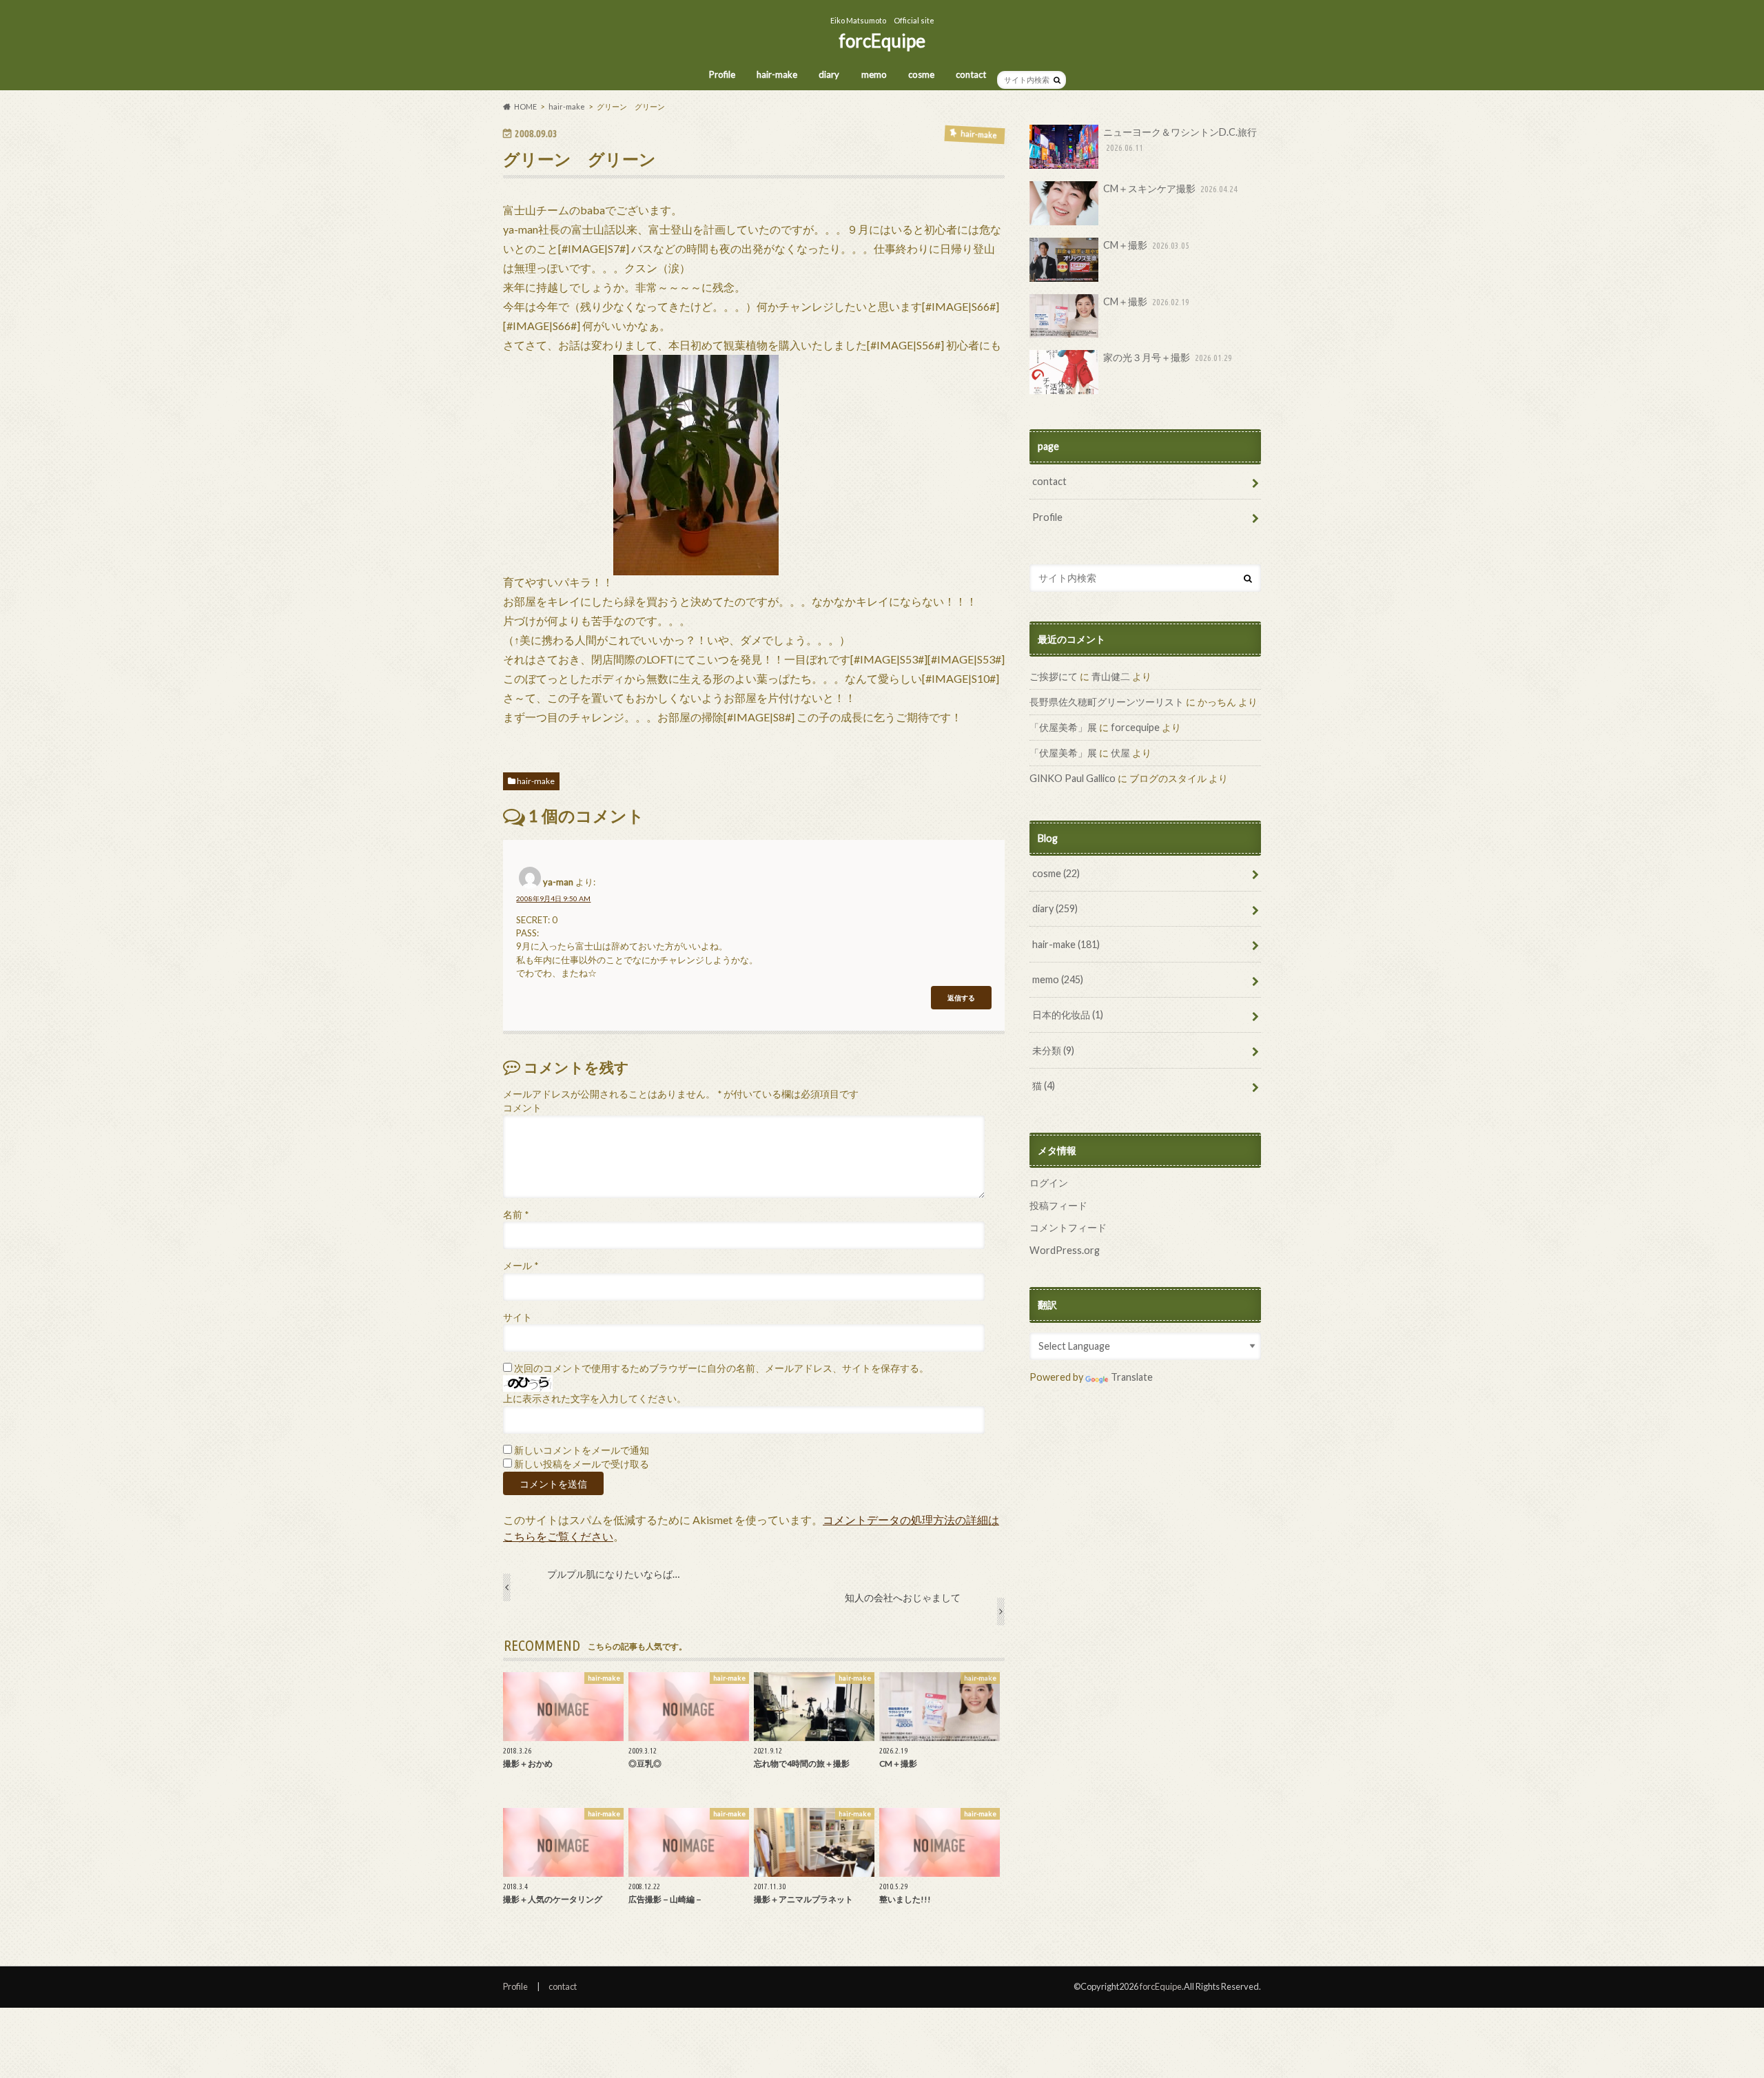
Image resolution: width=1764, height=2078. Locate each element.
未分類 (1053, 1050)
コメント (522, 1108)
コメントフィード (1068, 1227)
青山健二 (1111, 676)
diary (829, 74)
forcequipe (1135, 727)
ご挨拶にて (1054, 676)
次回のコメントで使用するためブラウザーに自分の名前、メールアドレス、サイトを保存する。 (721, 1368)
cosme (921, 74)
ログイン (1049, 1183)
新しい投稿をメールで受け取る (582, 1464)
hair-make (777, 74)
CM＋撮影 (1146, 245)
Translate (1132, 1377)
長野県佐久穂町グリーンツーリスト (1107, 702)
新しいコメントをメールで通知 (582, 1450)
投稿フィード (1058, 1205)
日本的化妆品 (1068, 1015)
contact (971, 74)
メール (521, 1266)
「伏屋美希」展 (1063, 727)
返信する (961, 997)
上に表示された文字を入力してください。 (595, 1399)
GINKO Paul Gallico (1073, 778)
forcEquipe (882, 41)
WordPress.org (1065, 1250)
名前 (516, 1215)
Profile (722, 74)
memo (874, 74)
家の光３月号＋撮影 (1168, 357)
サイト (517, 1317)
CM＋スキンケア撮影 (1170, 188)
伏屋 (1120, 753)
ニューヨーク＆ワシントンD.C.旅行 (1180, 139)
